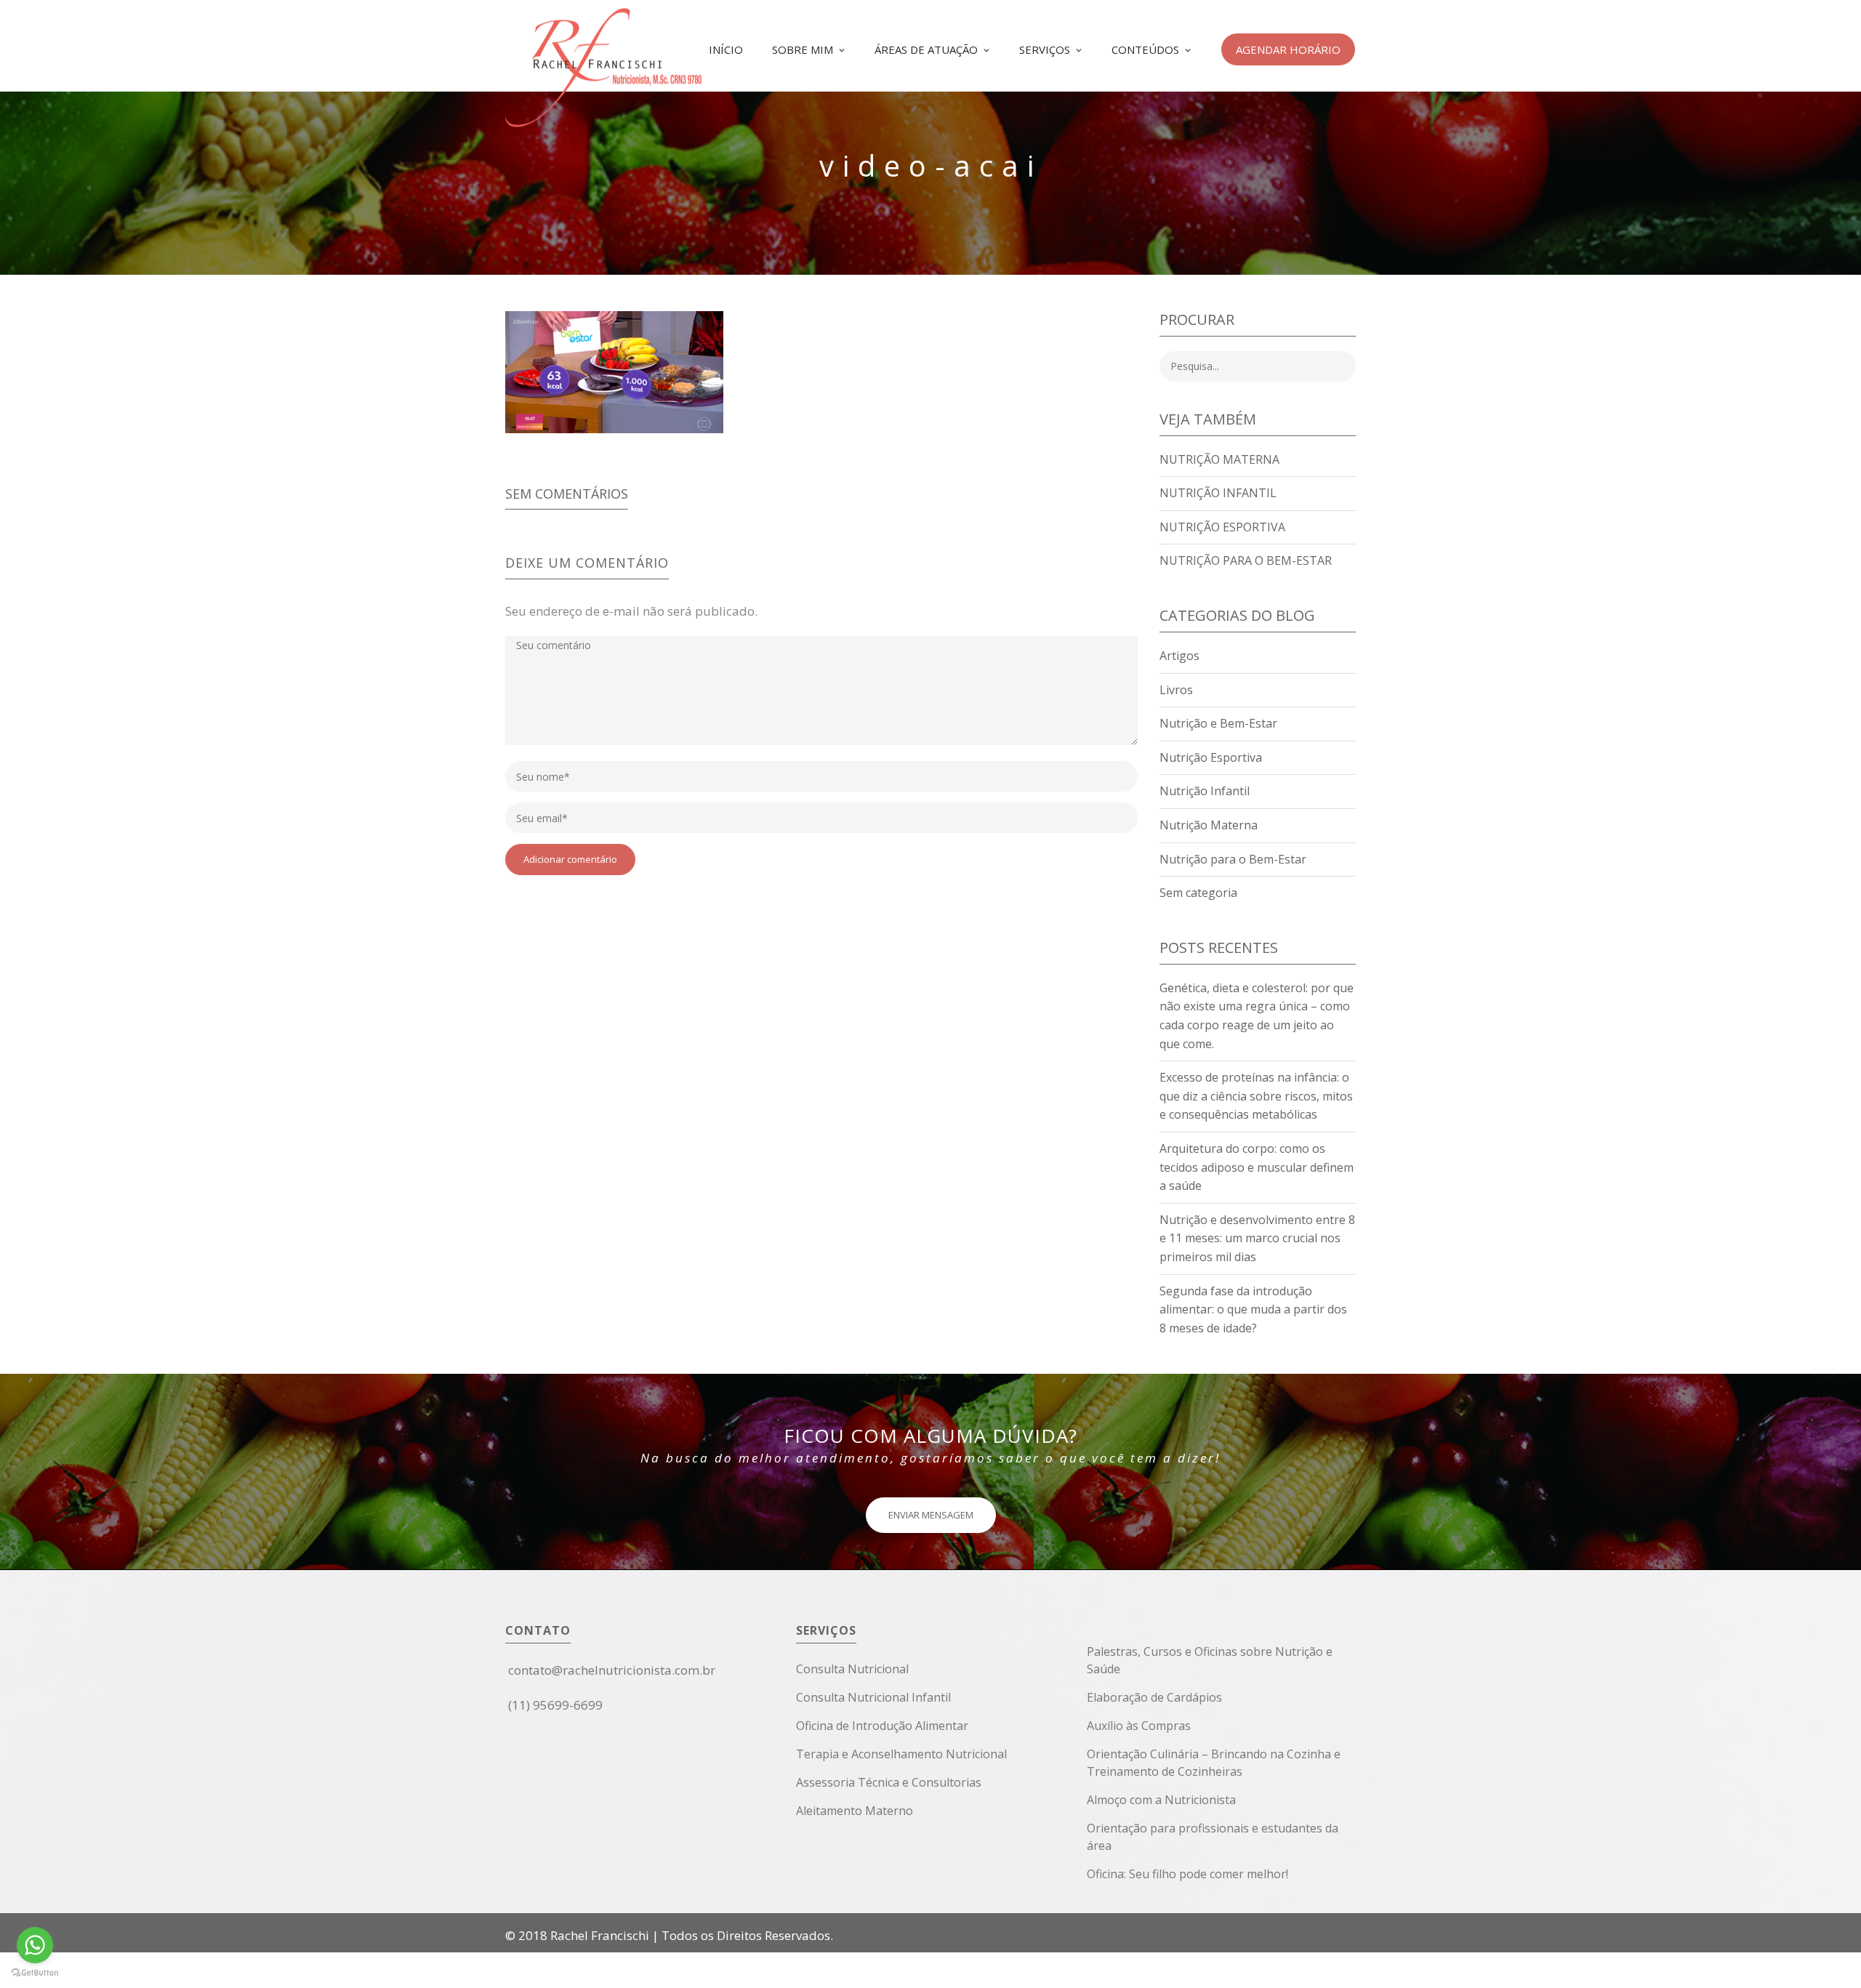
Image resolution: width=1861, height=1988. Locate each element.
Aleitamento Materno (855, 1811)
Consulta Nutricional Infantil (873, 1697)
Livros (1176, 690)
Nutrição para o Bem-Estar (1246, 560)
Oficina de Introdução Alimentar (882, 1726)
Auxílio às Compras (1139, 1726)
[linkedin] (531, 1741)
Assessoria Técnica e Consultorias (889, 1782)
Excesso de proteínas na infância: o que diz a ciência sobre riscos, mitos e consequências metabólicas (1256, 1096)
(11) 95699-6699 (555, 1705)
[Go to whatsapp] (35, 1945)
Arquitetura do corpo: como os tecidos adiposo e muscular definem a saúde (1257, 1167)
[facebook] (511, 1741)
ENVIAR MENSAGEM (931, 1515)
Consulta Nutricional (852, 1669)
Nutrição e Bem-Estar (1218, 723)
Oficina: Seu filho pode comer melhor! (1187, 1874)
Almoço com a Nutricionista (1161, 1800)
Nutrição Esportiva (1222, 527)
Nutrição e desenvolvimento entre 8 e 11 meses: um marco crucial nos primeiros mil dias (1257, 1238)
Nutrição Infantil (1218, 493)
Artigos (1179, 656)
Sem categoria (1198, 893)
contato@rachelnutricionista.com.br (612, 1670)
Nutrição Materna (1219, 459)
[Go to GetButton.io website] (35, 1973)
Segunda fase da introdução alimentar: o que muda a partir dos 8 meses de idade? (1253, 1309)
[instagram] (522, 1741)
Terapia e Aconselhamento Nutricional (901, 1754)
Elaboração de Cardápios (1154, 1697)
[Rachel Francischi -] (603, 117)
